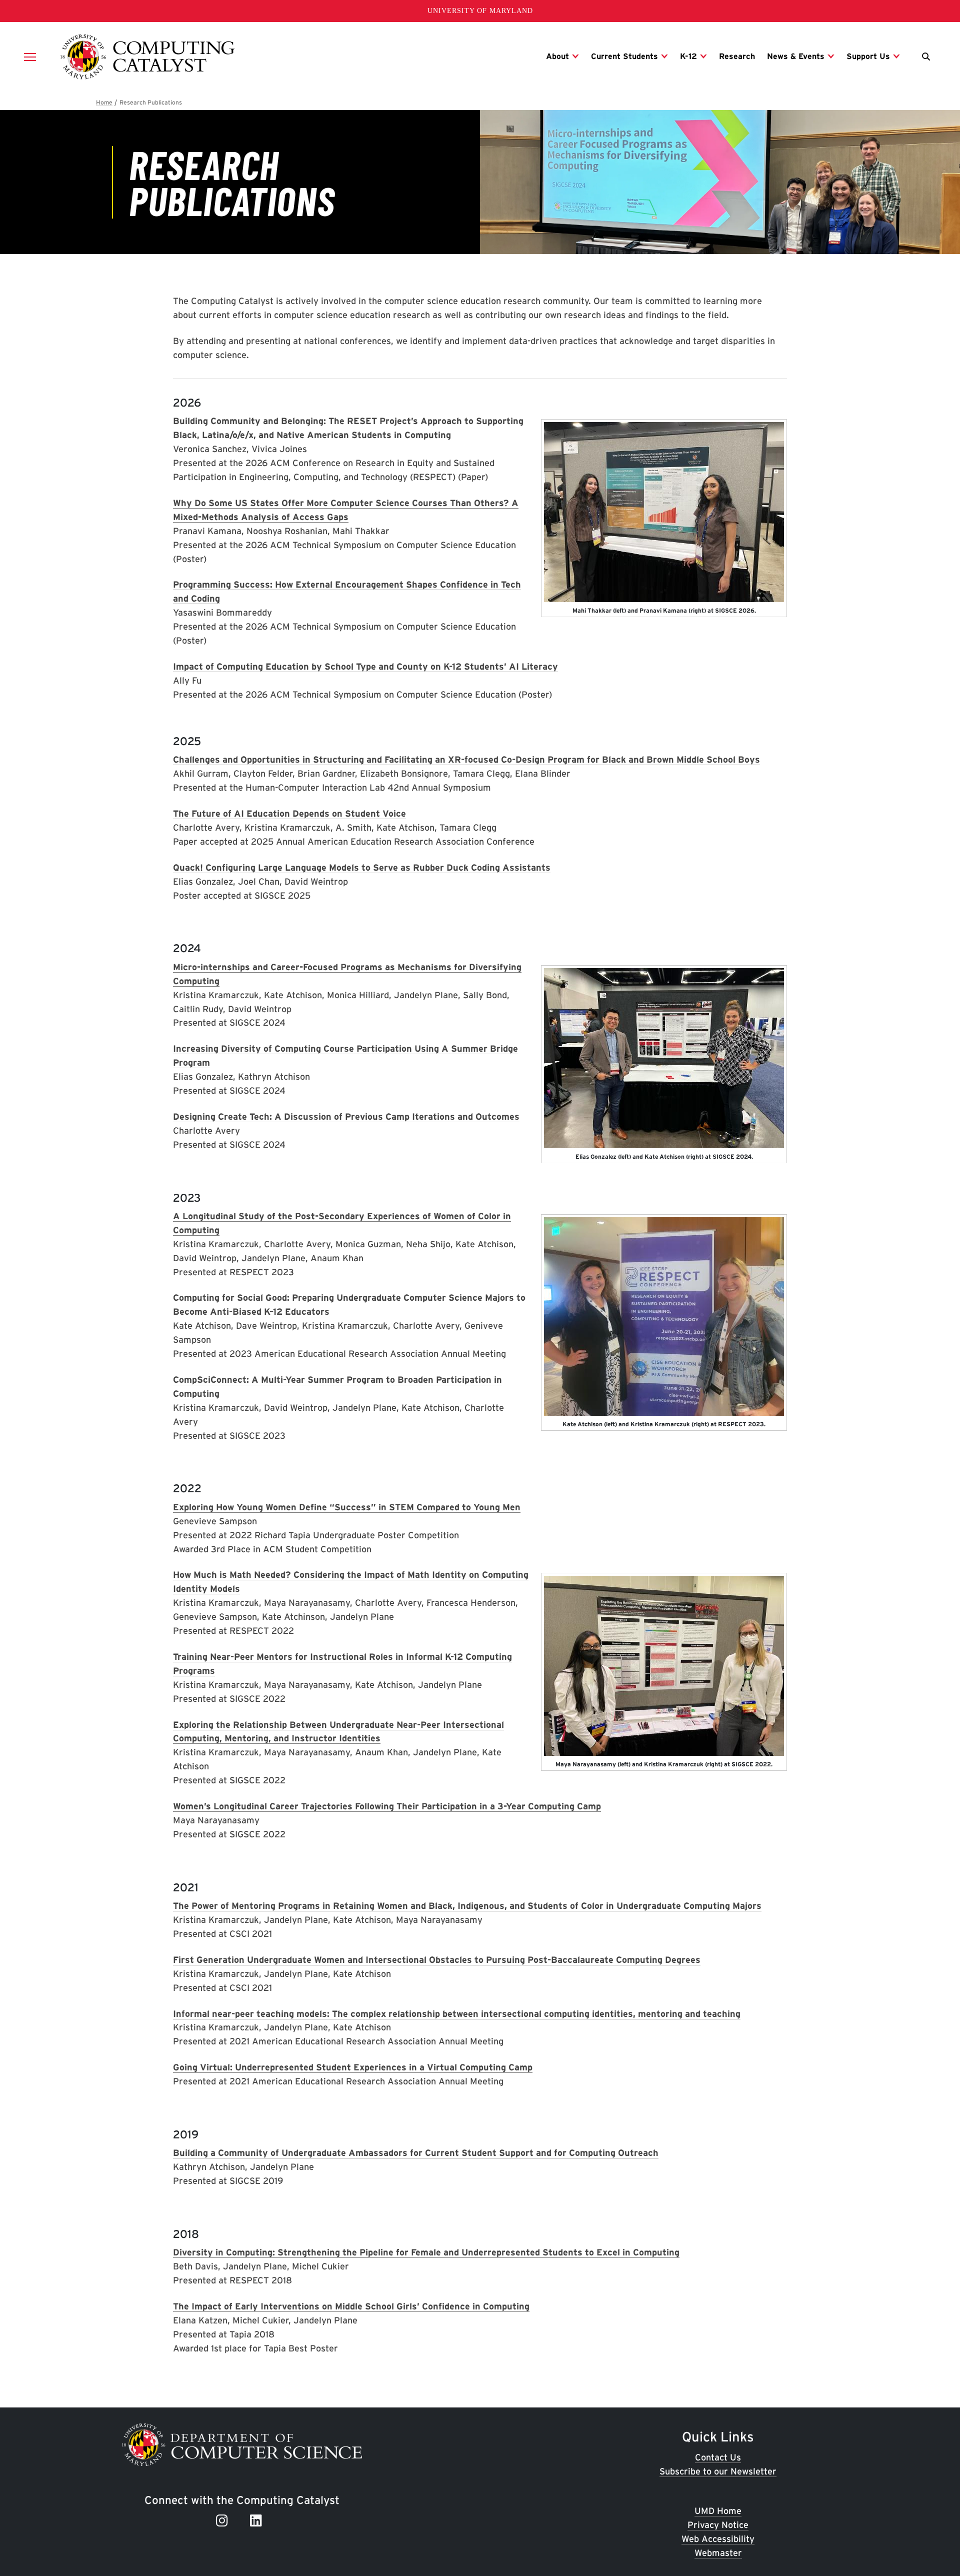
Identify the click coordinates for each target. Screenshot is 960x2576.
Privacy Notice (718, 2525)
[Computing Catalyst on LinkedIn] (258, 2520)
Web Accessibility (718, 2539)
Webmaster (718, 2553)
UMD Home (718, 2511)
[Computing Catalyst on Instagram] (224, 2520)
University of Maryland (480, 11)
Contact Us (718, 2457)
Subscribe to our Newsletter (718, 2471)
